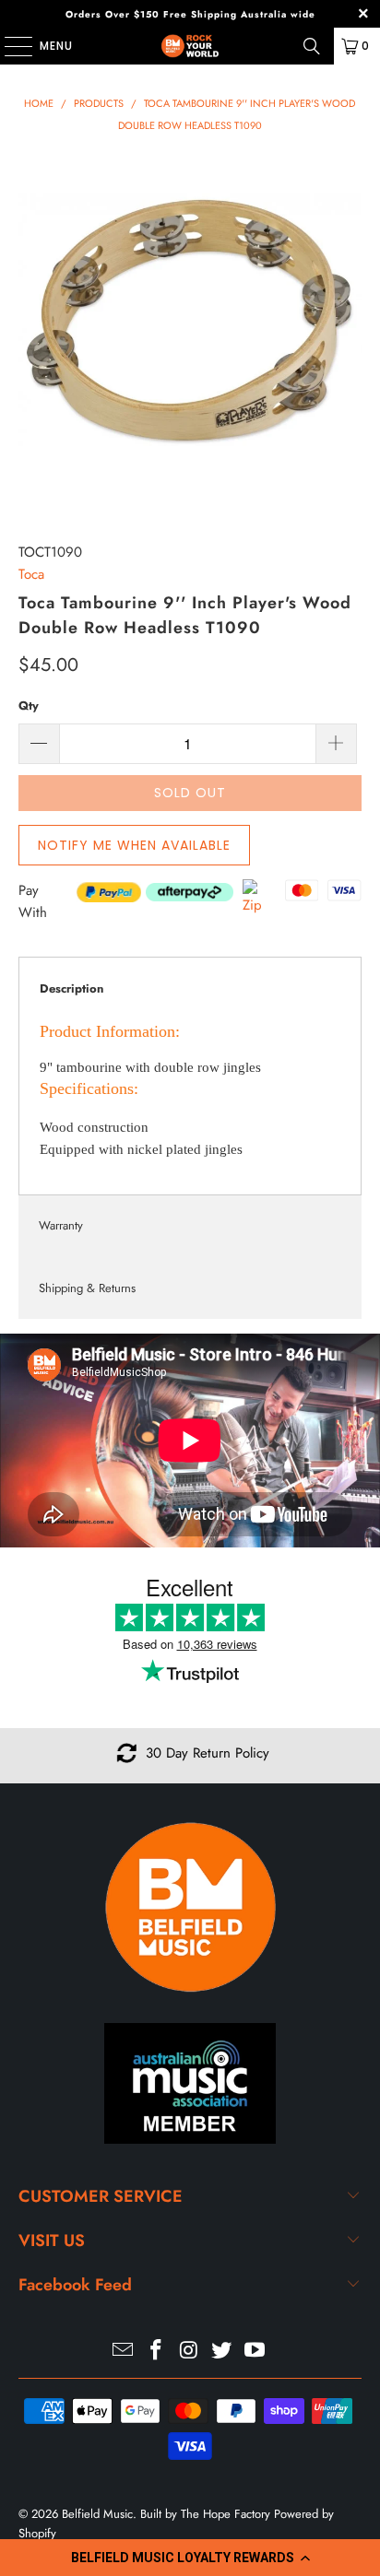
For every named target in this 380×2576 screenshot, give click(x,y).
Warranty (61, 1225)
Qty (29, 706)
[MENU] (9, 46)
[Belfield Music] (190, 46)
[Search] (312, 46)
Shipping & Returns (87, 1288)
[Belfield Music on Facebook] (156, 2352)
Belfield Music (97, 2514)
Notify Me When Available (134, 845)
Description (71, 988)
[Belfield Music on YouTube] (255, 2352)
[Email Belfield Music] (124, 2352)
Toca (31, 574)
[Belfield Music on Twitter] (222, 2352)
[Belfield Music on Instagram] (189, 2352)
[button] (190, 2558)
